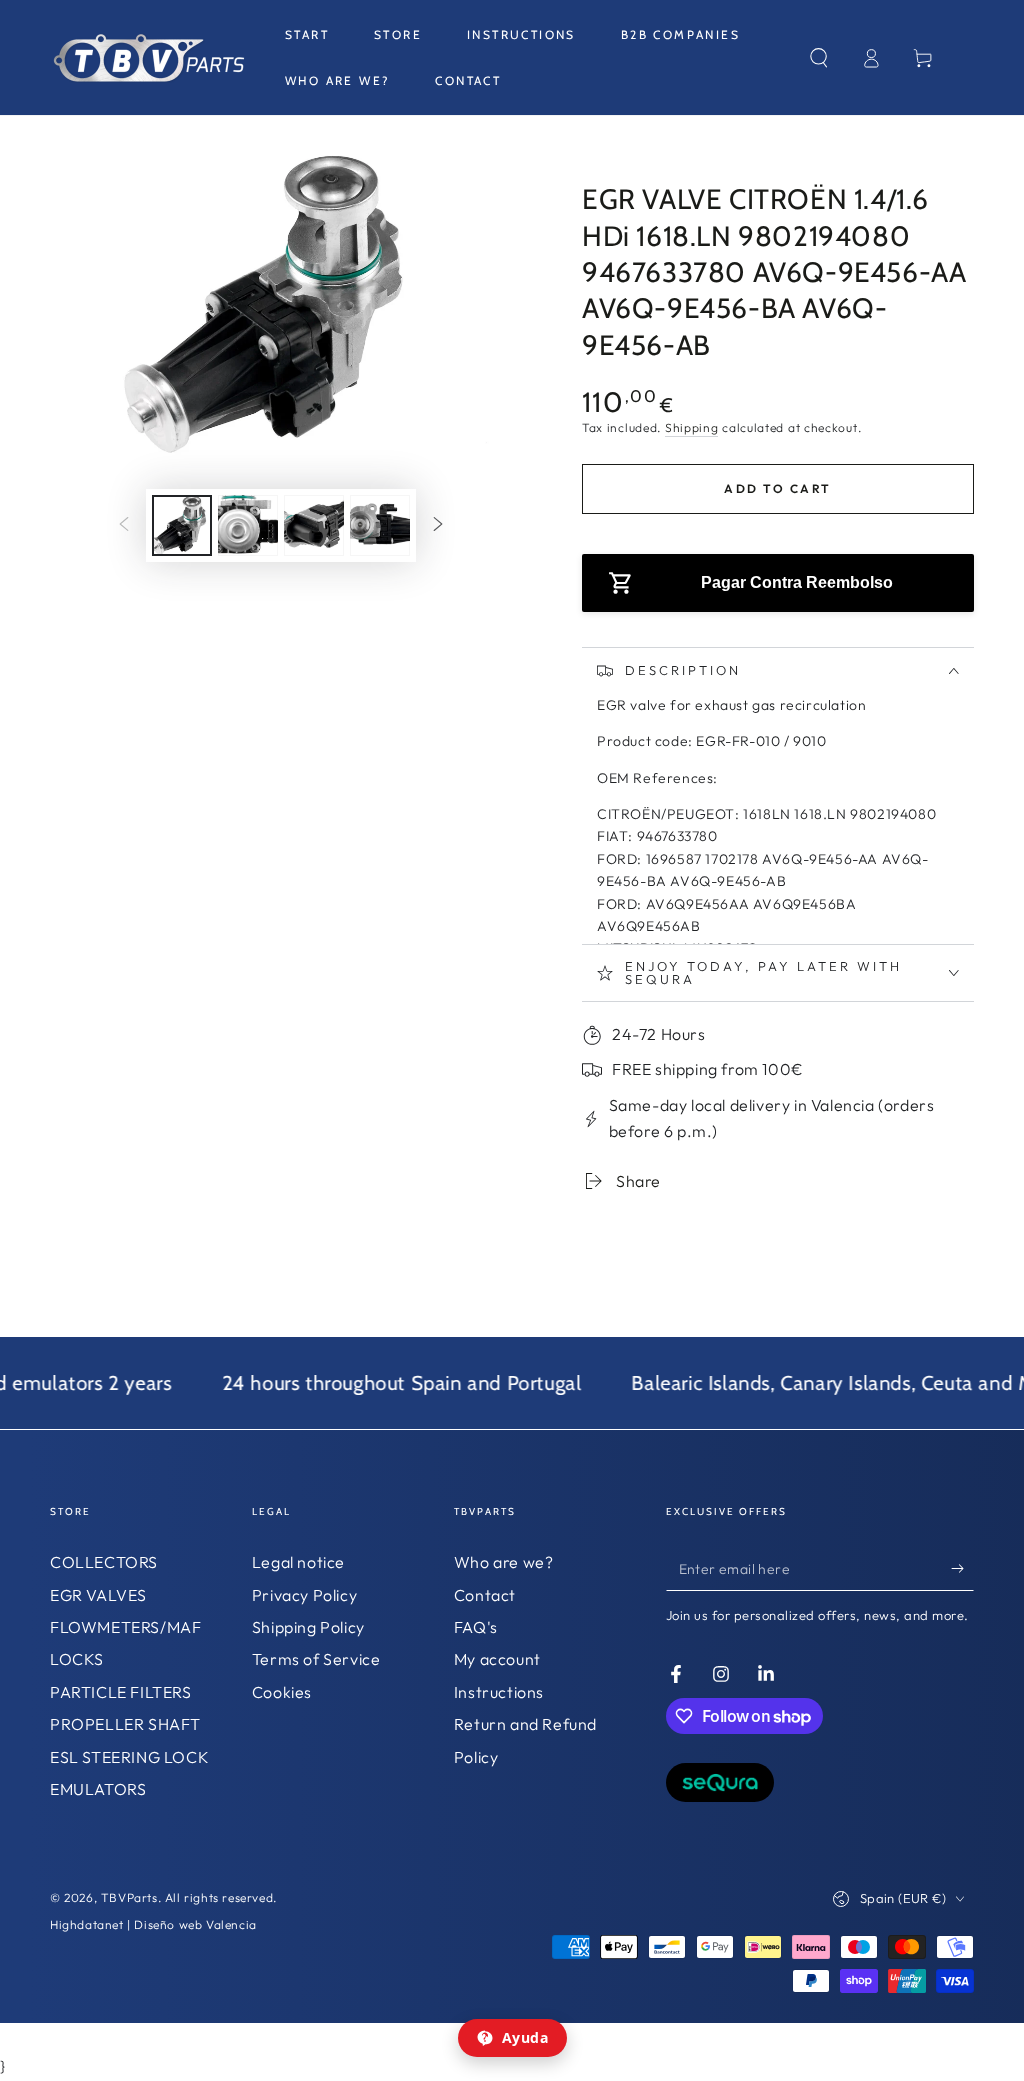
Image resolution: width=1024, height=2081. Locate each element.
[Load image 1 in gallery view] (182, 525)
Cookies (282, 1692)
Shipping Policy (308, 1627)
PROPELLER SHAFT (125, 1724)
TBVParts (129, 1897)
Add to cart (777, 488)
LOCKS (77, 1659)
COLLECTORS (104, 1562)
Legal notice (298, 1562)
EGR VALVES (98, 1595)
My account (497, 1659)
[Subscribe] (962, 1568)
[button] (819, 58)
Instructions (499, 1692)
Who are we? (504, 1562)
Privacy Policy (304, 1595)
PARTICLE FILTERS (121, 1692)
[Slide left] (124, 526)
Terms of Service (316, 1659)
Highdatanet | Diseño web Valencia (153, 1924)
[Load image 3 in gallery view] (314, 525)
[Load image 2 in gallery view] (248, 525)
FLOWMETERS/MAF (125, 1627)
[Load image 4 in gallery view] (380, 525)
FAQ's (476, 1627)
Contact (485, 1595)
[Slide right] (438, 526)
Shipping (692, 427)
